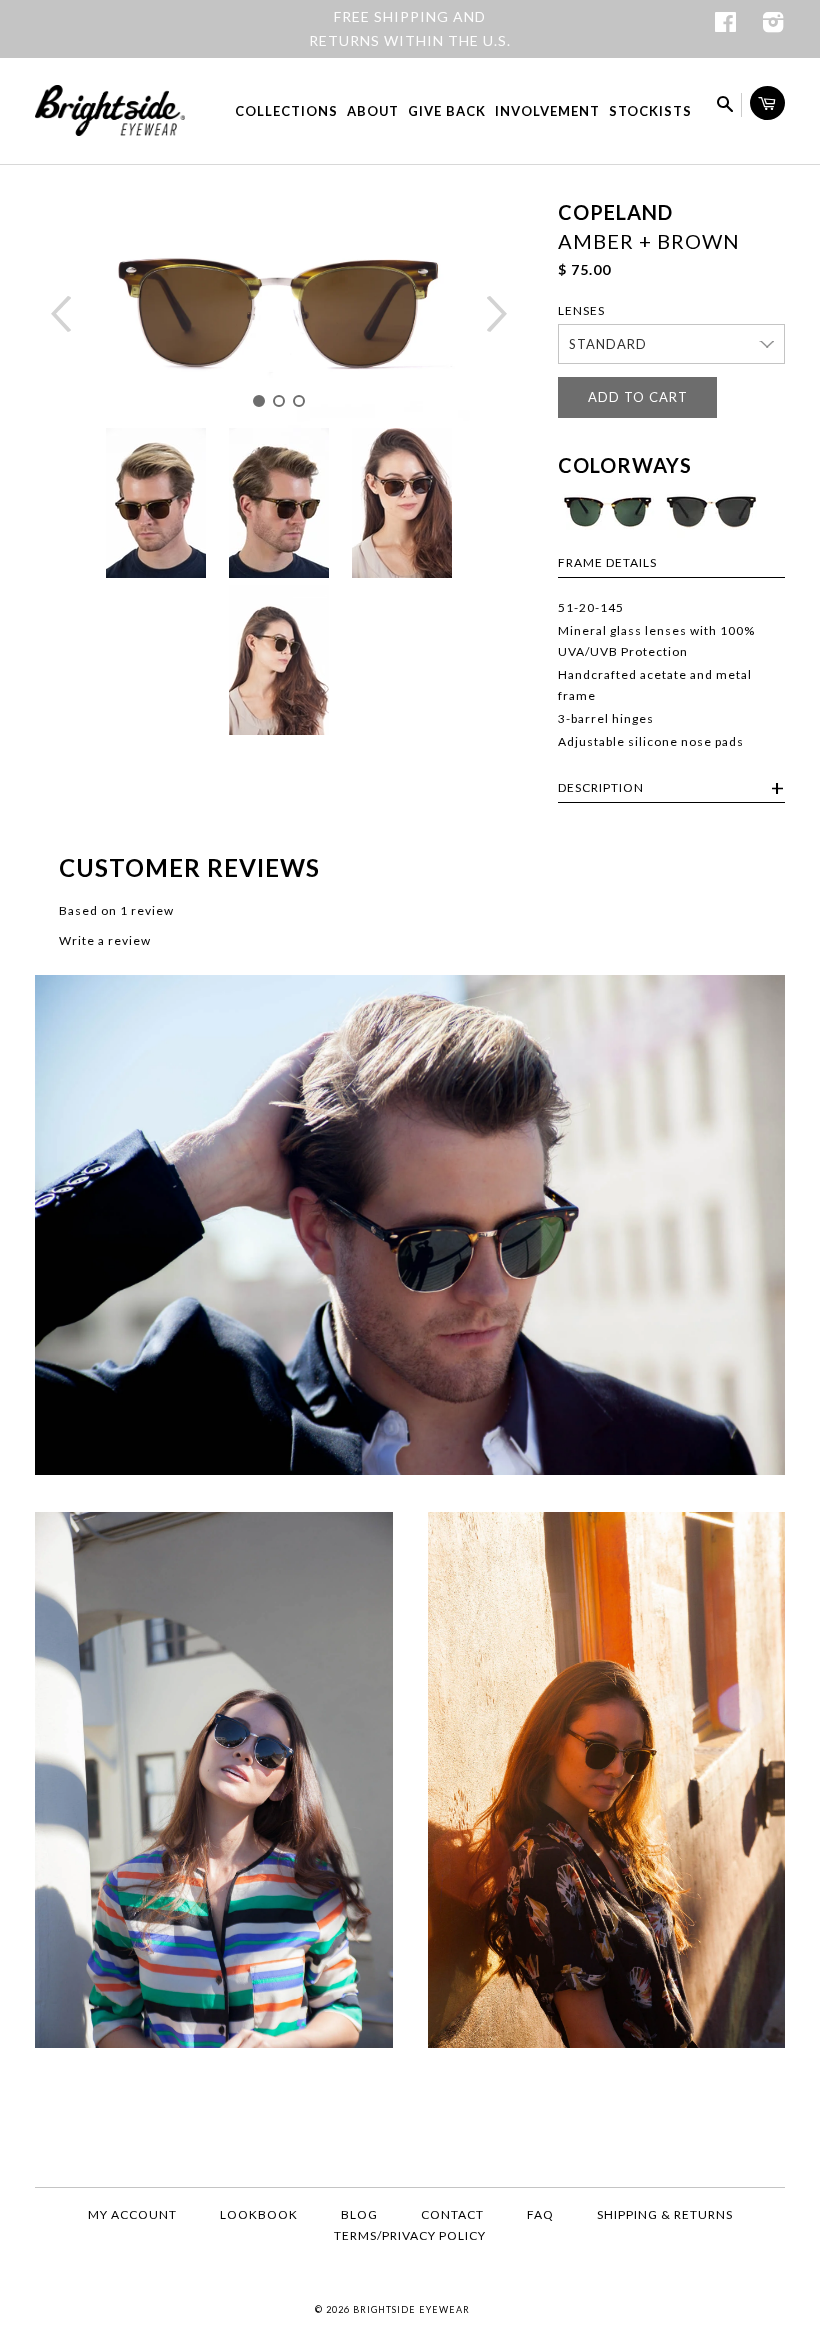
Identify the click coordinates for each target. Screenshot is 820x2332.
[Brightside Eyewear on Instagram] (773, 25)
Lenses (581, 310)
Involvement (547, 111)
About (373, 111)
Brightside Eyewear (411, 2309)
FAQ (540, 2214)
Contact (452, 2214)
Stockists (650, 111)
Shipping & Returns (665, 2214)
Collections (286, 111)
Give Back (447, 111)
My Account (132, 2214)
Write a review (105, 940)
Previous (61, 314)
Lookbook (259, 2214)
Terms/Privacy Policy (410, 2235)
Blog (359, 2214)
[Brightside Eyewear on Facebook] (726, 25)
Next (497, 314)
